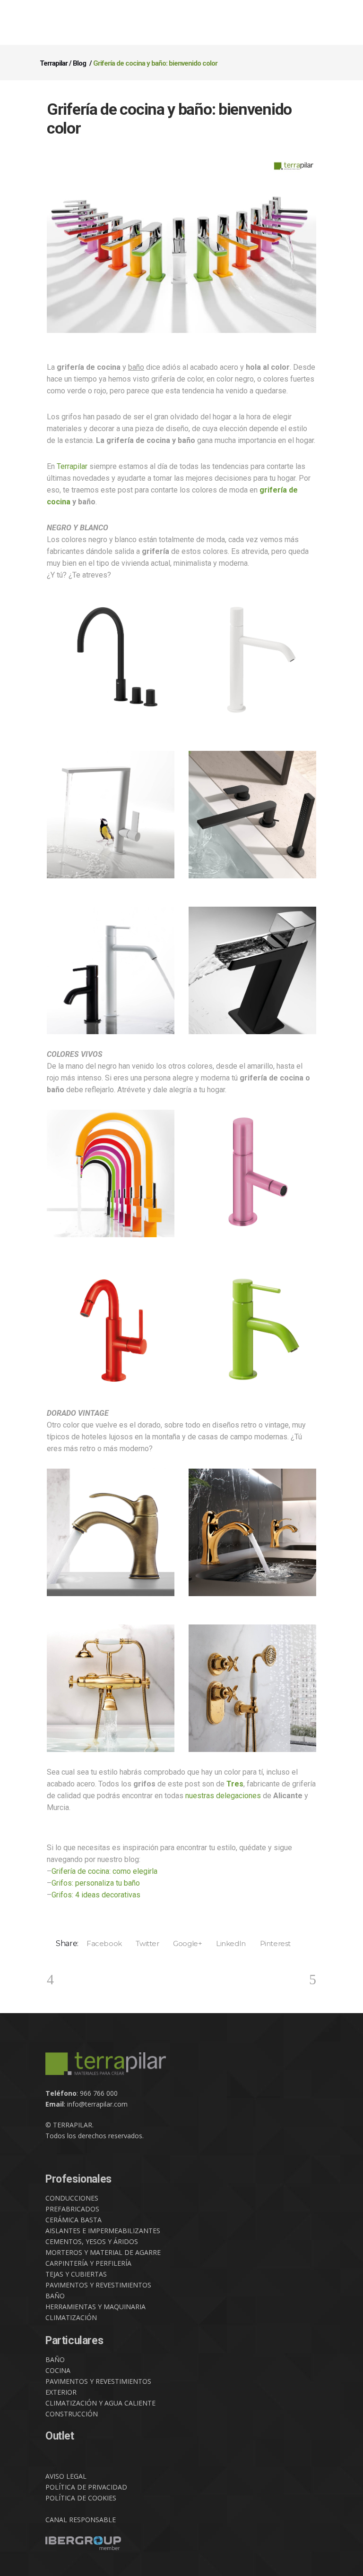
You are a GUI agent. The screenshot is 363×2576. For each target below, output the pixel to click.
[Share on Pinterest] (272, 1943)
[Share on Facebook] (101, 1943)
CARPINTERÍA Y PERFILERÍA (88, 2263)
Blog (79, 63)
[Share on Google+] (185, 1943)
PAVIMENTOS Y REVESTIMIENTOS (98, 2285)
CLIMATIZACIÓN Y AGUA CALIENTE (100, 2403)
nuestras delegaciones (223, 1796)
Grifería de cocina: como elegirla (104, 1871)
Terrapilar (54, 63)
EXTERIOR (61, 2392)
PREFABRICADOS (72, 2209)
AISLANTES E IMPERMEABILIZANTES (103, 2231)
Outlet (60, 2436)
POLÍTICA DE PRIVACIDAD (86, 2487)
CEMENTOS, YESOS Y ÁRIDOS (92, 2241)
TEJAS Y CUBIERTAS (76, 2274)
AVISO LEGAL (66, 2476)
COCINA (58, 2370)
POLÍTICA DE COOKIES (81, 2498)
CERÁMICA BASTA (73, 2220)
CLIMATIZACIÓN (71, 2317)
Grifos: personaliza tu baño (96, 1883)
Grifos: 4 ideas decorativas (96, 1895)
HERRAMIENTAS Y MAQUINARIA (95, 2307)
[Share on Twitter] (144, 1943)
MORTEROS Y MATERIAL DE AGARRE (103, 2252)
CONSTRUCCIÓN (72, 2414)
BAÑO (55, 2296)
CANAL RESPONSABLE (81, 2520)
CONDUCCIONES (72, 2198)
